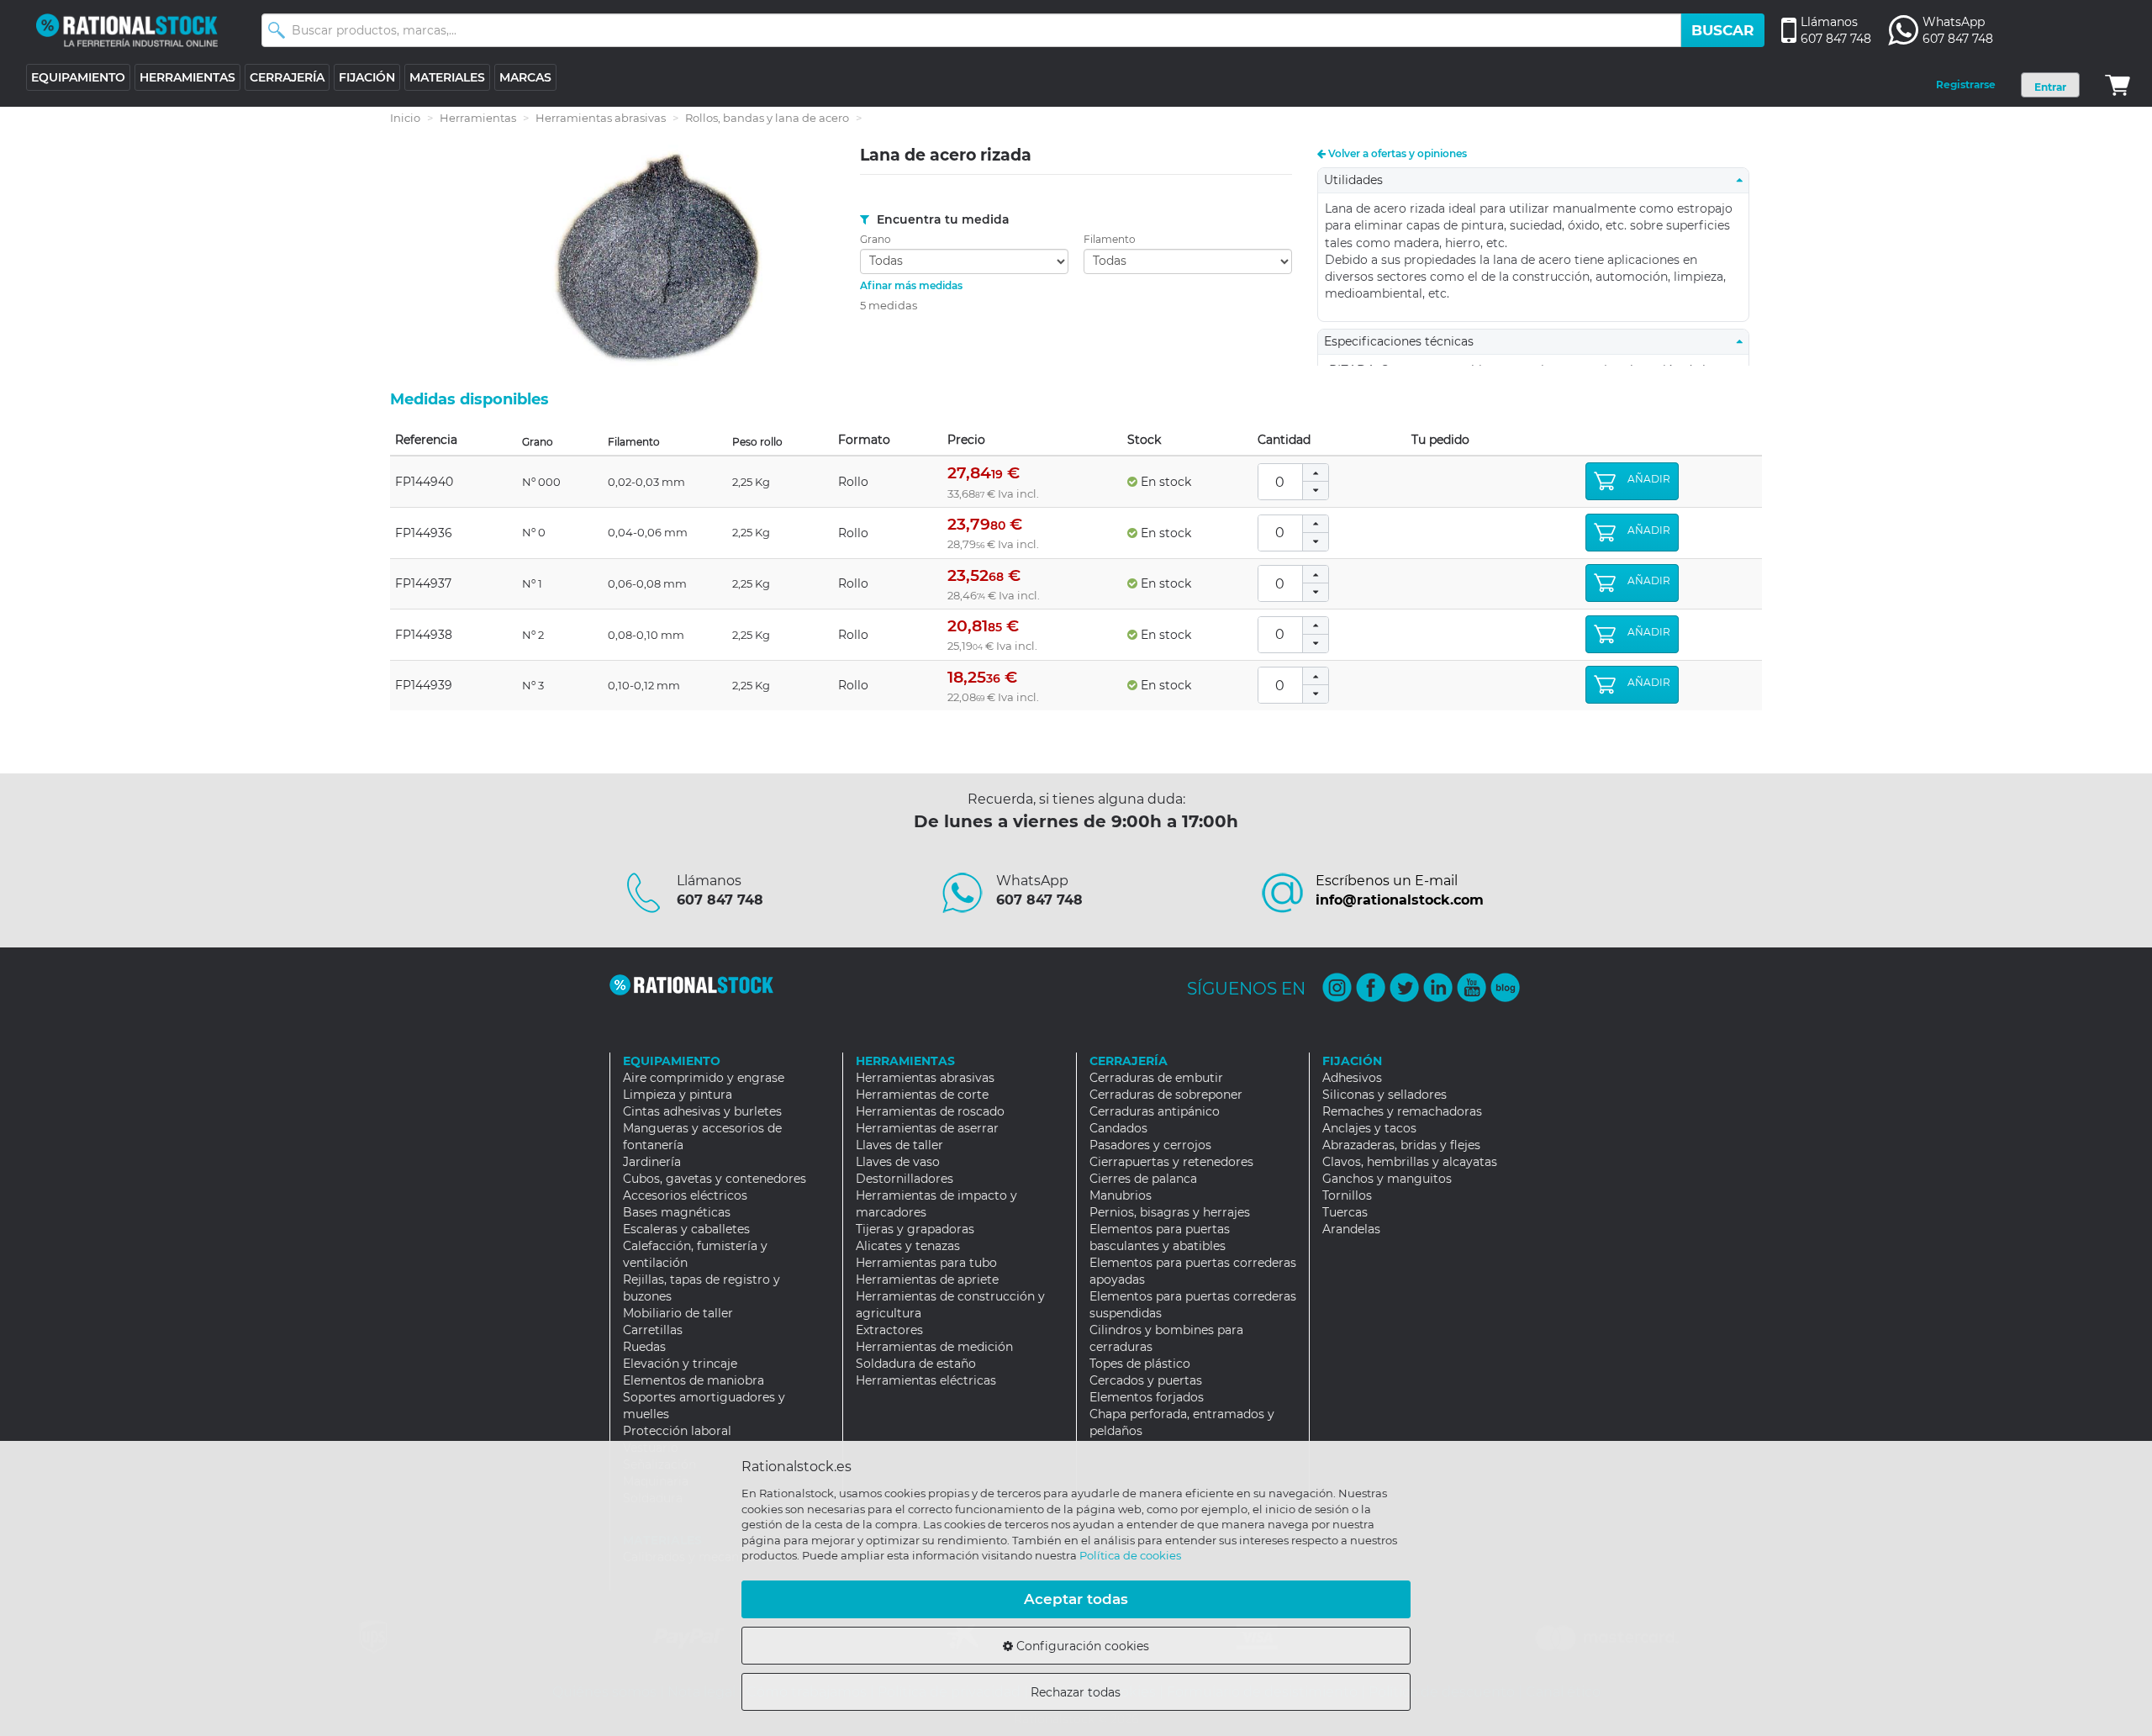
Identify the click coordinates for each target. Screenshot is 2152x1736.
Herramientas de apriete (927, 1280)
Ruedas (644, 1347)
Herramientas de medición (934, 1347)
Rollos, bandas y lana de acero (767, 118)
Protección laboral (677, 1431)
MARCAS (525, 77)
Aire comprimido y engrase (704, 1078)
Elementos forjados (1147, 1397)
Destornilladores (905, 1179)
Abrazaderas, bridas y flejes (1401, 1145)
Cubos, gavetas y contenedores (715, 1179)
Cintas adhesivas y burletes (702, 1111)
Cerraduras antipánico (1155, 1111)
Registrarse (1966, 84)
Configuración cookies (1081, 1646)
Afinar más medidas (911, 285)
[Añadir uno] (1316, 473)
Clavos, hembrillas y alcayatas (1410, 1162)
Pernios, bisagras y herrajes (1170, 1212)
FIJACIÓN (367, 77)
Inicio (405, 118)
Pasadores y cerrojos (1150, 1145)
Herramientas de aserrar (927, 1128)
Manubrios (1121, 1195)
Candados (1118, 1128)
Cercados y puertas (1146, 1380)
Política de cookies (1130, 1555)
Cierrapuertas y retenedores (1171, 1162)
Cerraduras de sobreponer (1166, 1095)
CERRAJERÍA (287, 77)
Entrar (2050, 87)
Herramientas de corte (922, 1095)
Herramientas (478, 118)
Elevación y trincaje (680, 1364)
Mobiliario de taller (678, 1313)
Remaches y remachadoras (1402, 1111)
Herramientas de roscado (930, 1111)
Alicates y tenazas (908, 1246)
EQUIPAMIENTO (78, 77)
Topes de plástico (1140, 1364)
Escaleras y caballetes (686, 1229)
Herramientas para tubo (926, 1263)
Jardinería (652, 1162)
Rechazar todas (1076, 1692)
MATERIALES (447, 77)
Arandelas (1351, 1229)
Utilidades (1358, 180)
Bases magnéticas (677, 1212)
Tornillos (1347, 1195)
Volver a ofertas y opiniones (1396, 153)
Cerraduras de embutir (1156, 1078)
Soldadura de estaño (916, 1364)
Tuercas (1345, 1212)
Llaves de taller (899, 1145)
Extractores (889, 1330)
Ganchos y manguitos (1387, 1179)
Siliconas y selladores (1385, 1095)
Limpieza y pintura (678, 1095)
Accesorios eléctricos (685, 1195)
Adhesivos (1352, 1078)
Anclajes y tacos (1369, 1128)
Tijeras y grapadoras (915, 1229)
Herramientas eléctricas (926, 1380)
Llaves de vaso (898, 1162)
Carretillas (653, 1330)
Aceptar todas (1076, 1599)
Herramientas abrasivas (601, 118)
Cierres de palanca (1143, 1179)
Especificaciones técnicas (1404, 341)
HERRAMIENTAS (187, 77)
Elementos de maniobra (694, 1380)
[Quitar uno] (1316, 491)
